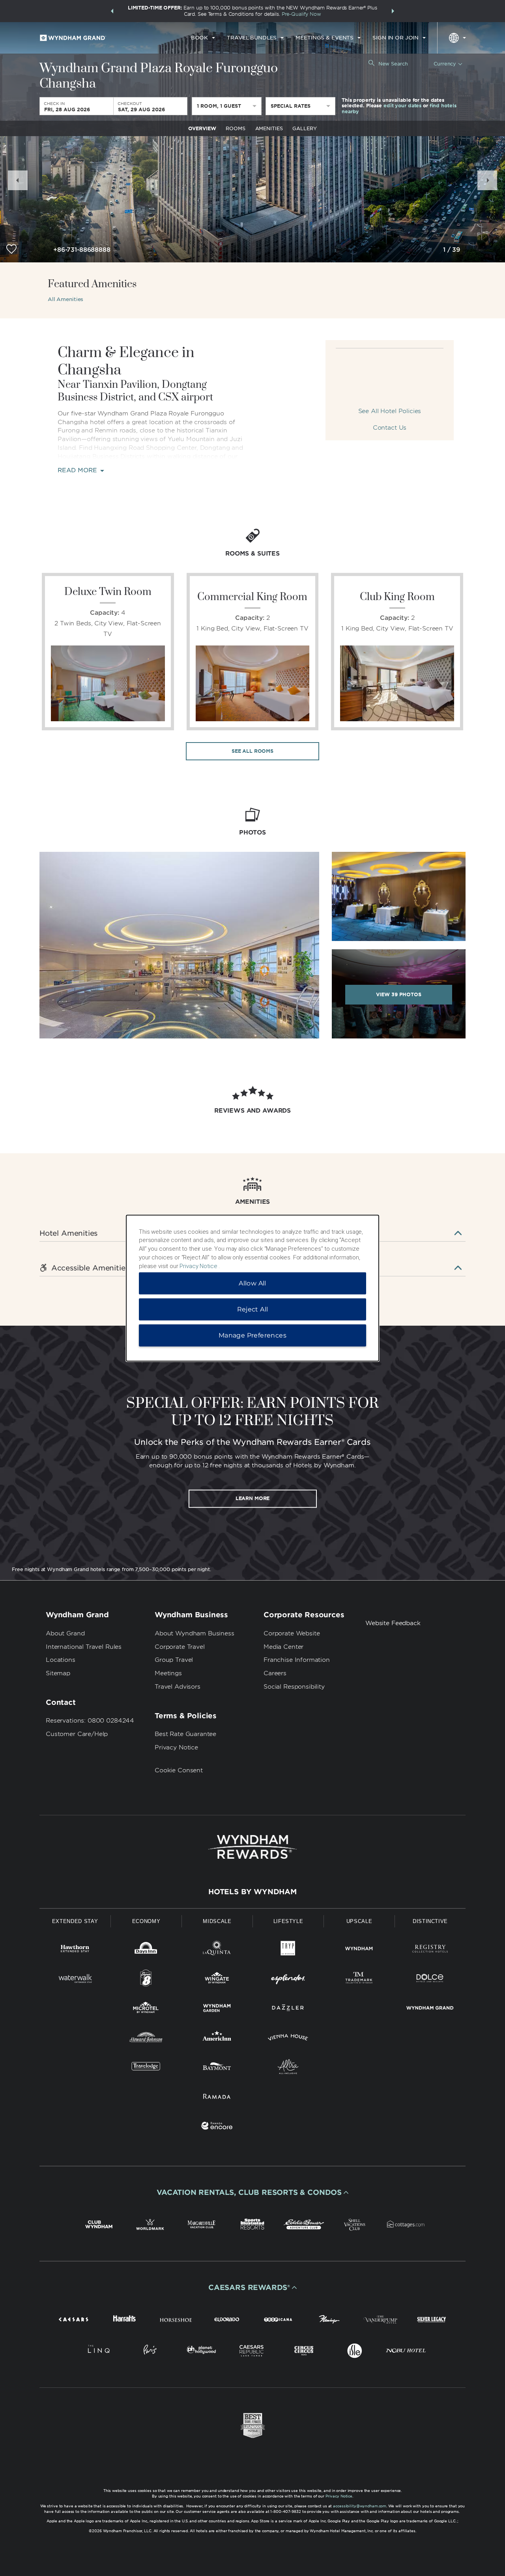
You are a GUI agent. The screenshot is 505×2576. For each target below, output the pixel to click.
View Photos (399, 994)
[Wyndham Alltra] (288, 2068)
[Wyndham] (359, 1950)
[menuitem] (203, 38)
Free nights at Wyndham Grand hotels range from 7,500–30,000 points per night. (111, 1569)
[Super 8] (146, 1980)
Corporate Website (292, 1633)
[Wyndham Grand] (430, 2009)
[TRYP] (288, 1950)
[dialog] (252, 1288)
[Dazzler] (288, 2009)
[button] (112, 11)
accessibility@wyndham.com (360, 2506)
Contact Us (390, 428)
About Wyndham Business (195, 1633)
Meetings (168, 1673)
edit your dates (402, 106)
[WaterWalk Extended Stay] (75, 1980)
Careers (275, 1673)
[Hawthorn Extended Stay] (75, 1950)
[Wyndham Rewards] (252, 1847)
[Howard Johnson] (146, 2039)
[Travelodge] (146, 2068)
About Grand (65, 1633)
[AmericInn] (217, 2039)
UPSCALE (359, 1921)
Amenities (269, 128)
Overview (202, 128)
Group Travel (174, 1660)
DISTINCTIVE (430, 1921)
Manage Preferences (252, 1335)
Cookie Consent (179, 1770)
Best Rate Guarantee (185, 1734)
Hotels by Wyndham (252, 1892)
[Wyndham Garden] (217, 2009)
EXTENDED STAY (75, 1921)
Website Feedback (393, 1623)
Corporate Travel (180, 1647)
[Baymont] (217, 2068)
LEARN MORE (253, 1498)
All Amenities (65, 299)
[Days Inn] (146, 1950)
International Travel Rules (84, 1647)
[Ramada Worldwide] (217, 2098)
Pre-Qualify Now (301, 14)
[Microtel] (146, 2009)
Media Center (283, 1647)
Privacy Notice (176, 1747)
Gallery (304, 128)
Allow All (252, 1283)
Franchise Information (297, 1660)
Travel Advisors (178, 1687)
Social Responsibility (294, 1687)
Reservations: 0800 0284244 (90, 1721)
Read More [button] (78, 470)
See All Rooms (252, 751)
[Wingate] (217, 1980)
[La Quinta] (217, 1950)
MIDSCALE (217, 1921)
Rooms (235, 128)
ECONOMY (146, 1921)
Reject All (253, 1309)
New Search (393, 64)
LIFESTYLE (288, 1921)
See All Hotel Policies (390, 411)
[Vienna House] (288, 2039)
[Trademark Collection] (359, 1980)
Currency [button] (445, 64)
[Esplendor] (288, 1980)
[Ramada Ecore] (217, 2127)
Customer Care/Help (77, 1734)
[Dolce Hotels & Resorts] (430, 1980)
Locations (61, 1660)
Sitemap (58, 1673)
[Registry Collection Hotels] (430, 1950)
